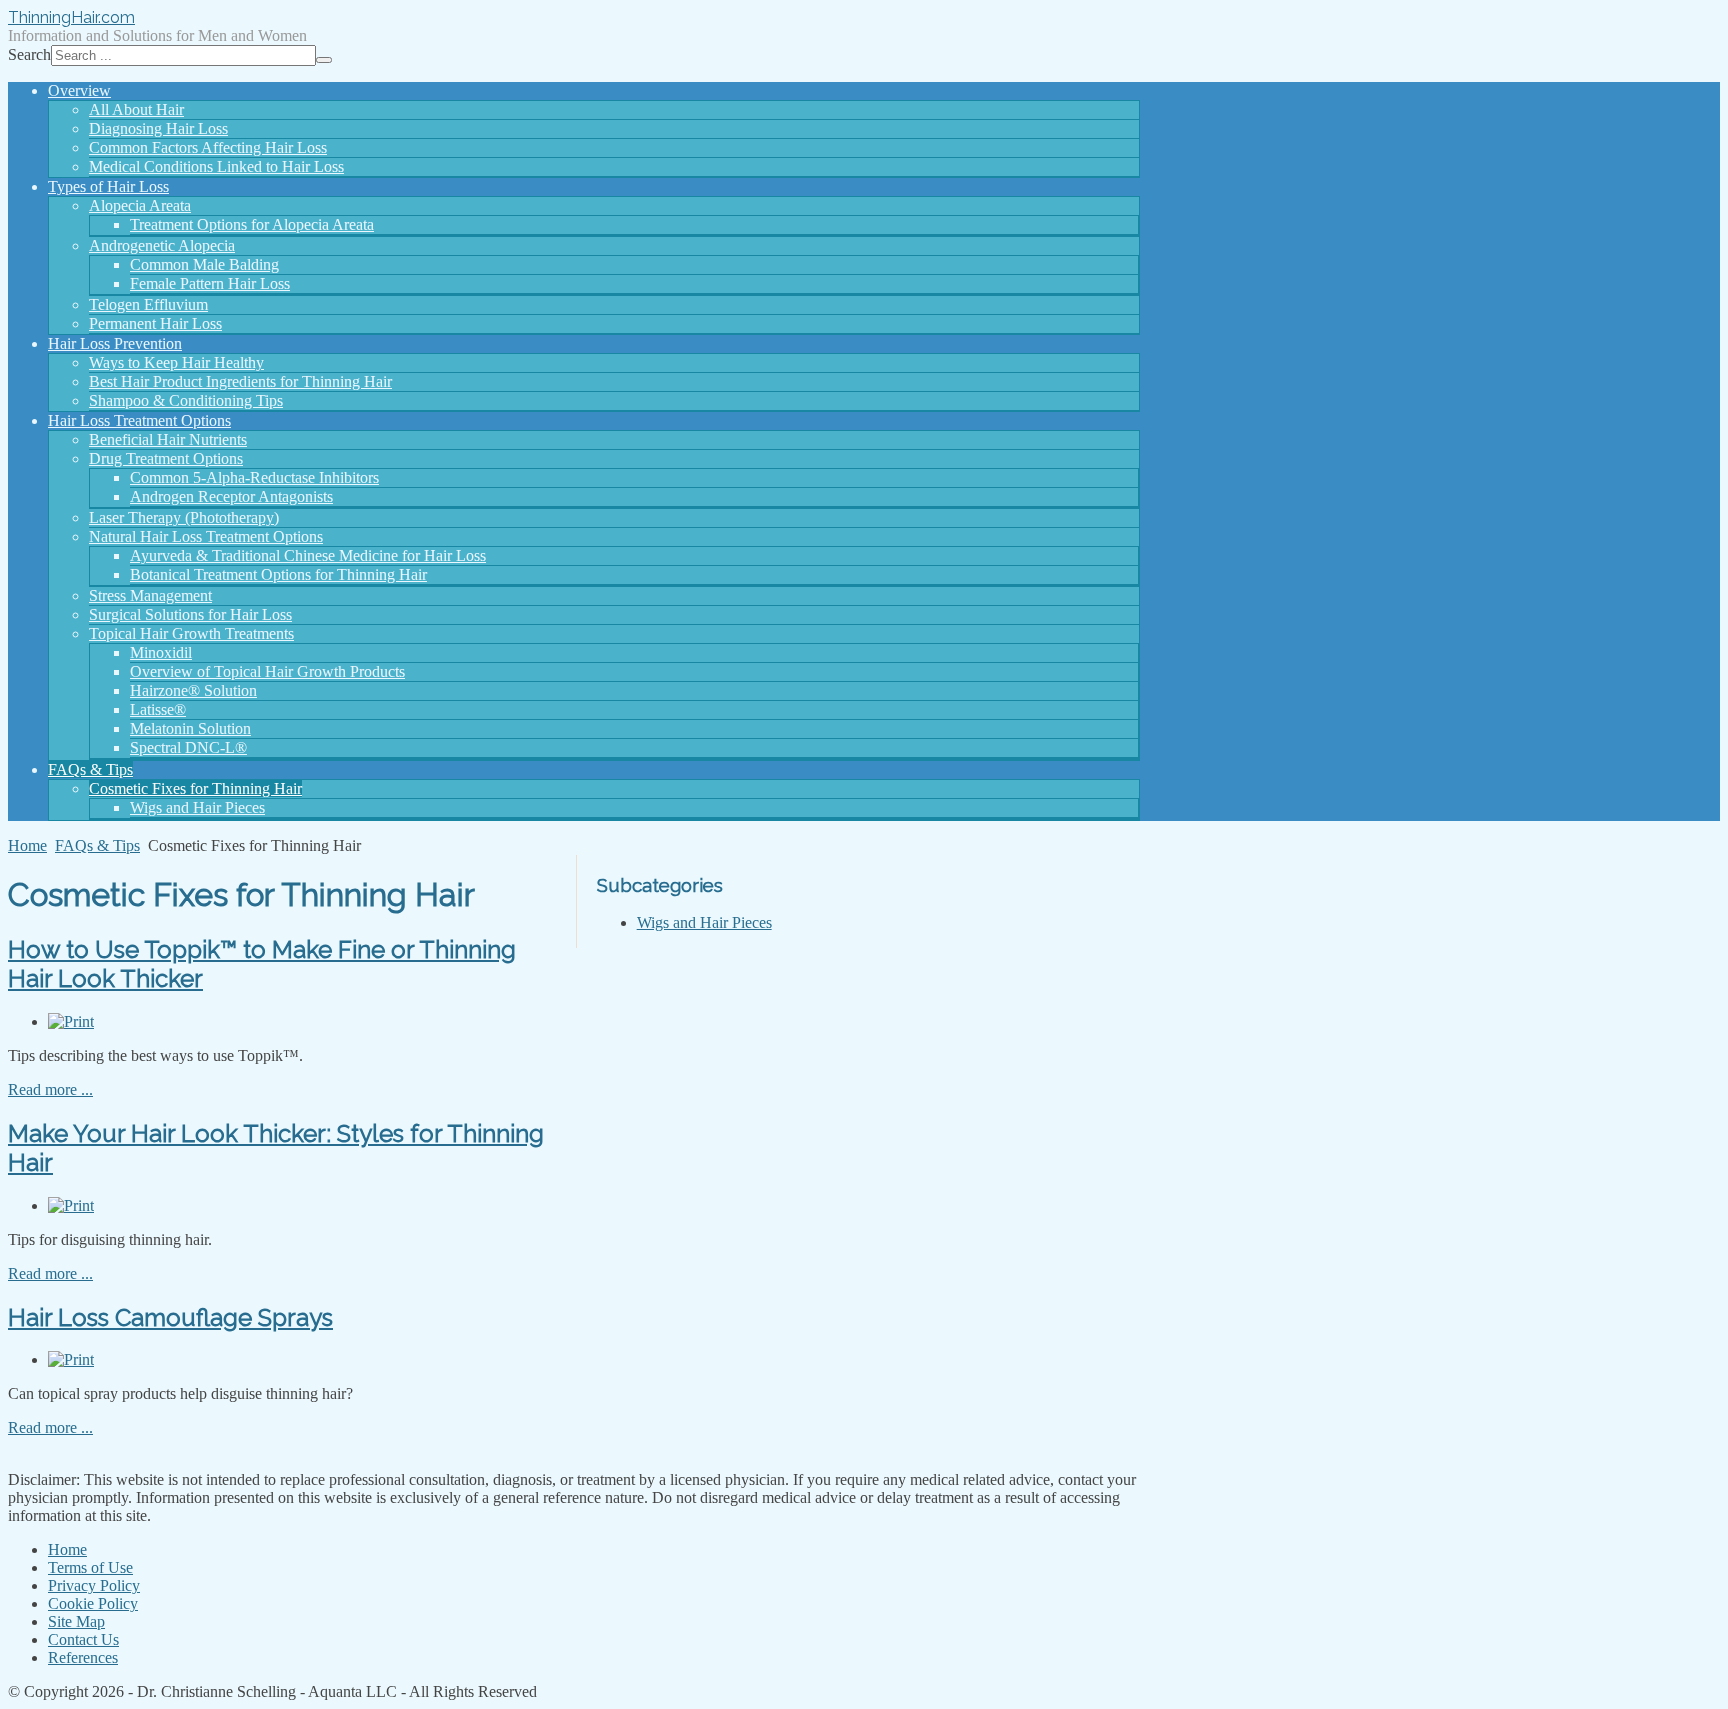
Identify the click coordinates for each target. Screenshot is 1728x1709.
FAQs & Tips (97, 845)
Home (27, 845)
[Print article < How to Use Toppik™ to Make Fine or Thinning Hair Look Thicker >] (71, 1021)
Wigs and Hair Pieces (704, 922)
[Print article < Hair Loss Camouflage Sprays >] (71, 1359)
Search (29, 54)
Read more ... (50, 1089)
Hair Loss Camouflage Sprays (170, 1317)
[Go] (324, 60)
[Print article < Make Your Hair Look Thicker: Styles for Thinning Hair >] (71, 1205)
